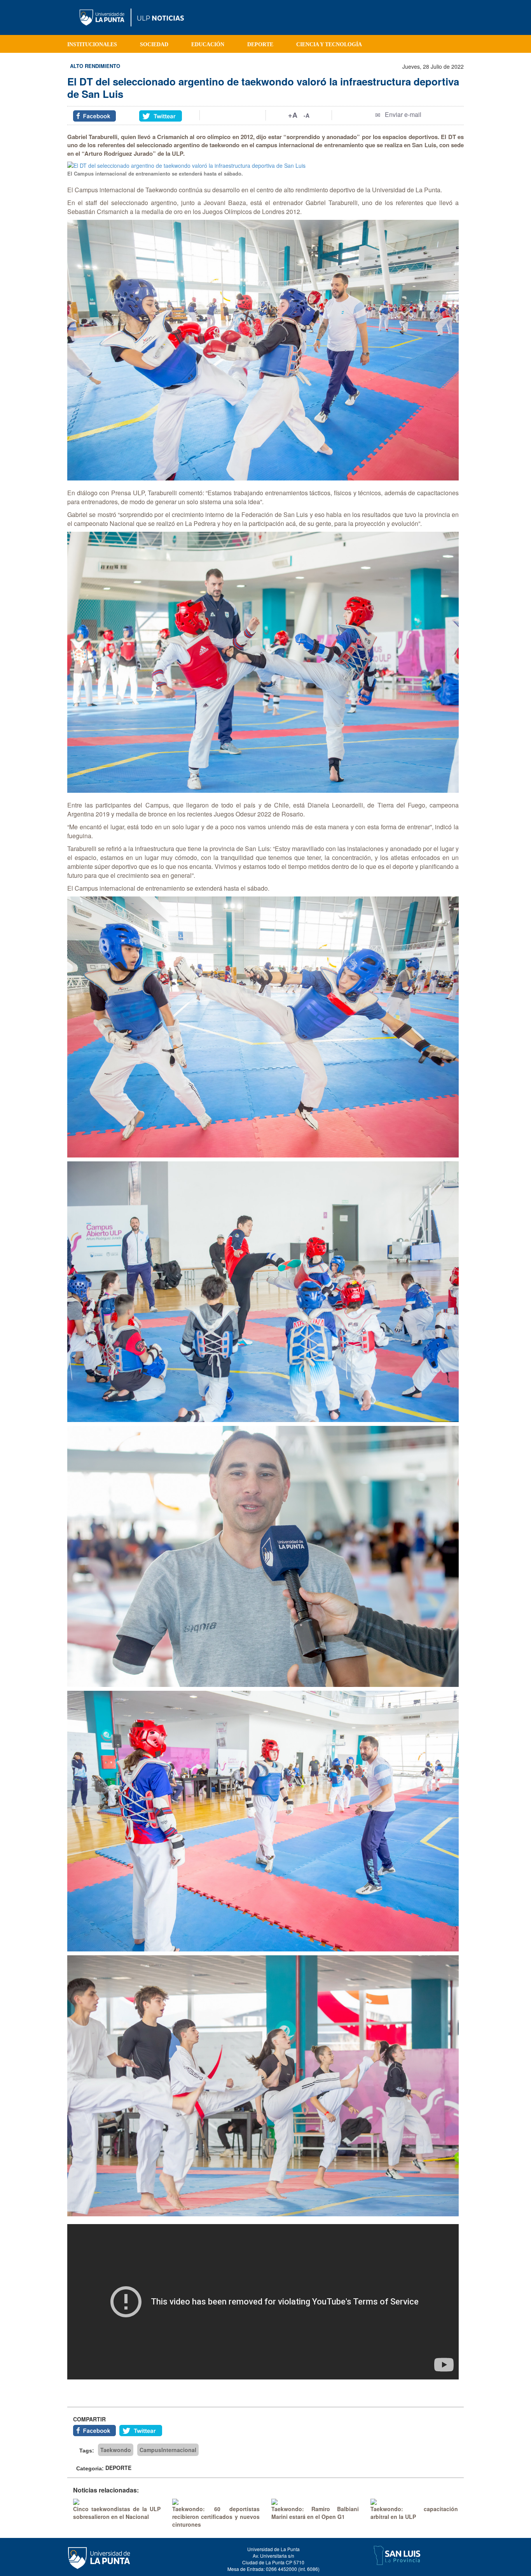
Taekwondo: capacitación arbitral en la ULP (414, 2513)
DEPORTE (260, 44)
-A (307, 115)
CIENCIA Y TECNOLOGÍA (329, 44)
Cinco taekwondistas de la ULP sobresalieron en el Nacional (117, 2513)
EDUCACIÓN (208, 44)
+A (293, 115)
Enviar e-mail (403, 114)
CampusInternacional (168, 2450)
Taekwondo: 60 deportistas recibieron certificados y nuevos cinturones (216, 2517)
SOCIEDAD (154, 44)
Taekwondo (116, 2450)
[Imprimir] (233, 115)
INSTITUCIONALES (92, 44)
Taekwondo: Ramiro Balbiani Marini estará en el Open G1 (315, 2513)
